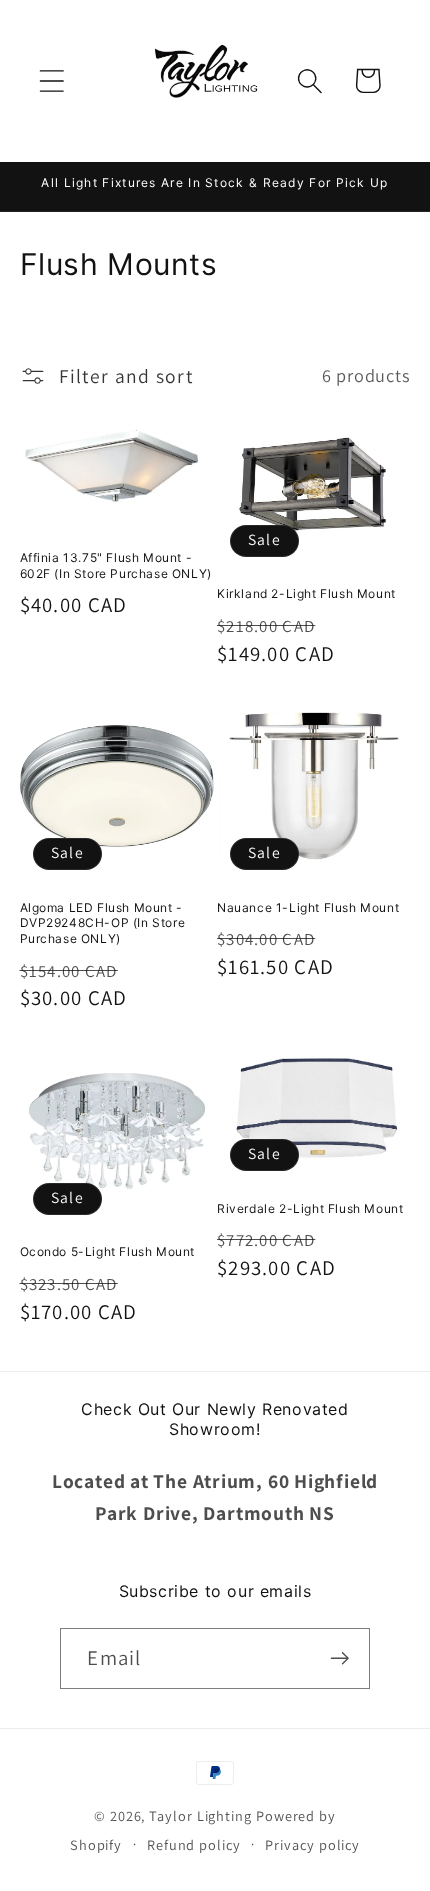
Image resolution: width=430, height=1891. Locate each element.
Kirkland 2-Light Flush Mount (306, 593)
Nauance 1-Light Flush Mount (308, 907)
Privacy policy (312, 1844)
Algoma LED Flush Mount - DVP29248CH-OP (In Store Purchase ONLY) (103, 923)
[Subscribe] (340, 1658)
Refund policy (194, 1844)
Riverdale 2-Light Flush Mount (310, 1208)
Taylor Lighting (200, 1815)
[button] (51, 80)
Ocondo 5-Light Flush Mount (108, 1251)
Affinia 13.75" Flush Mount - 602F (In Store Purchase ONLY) (116, 565)
